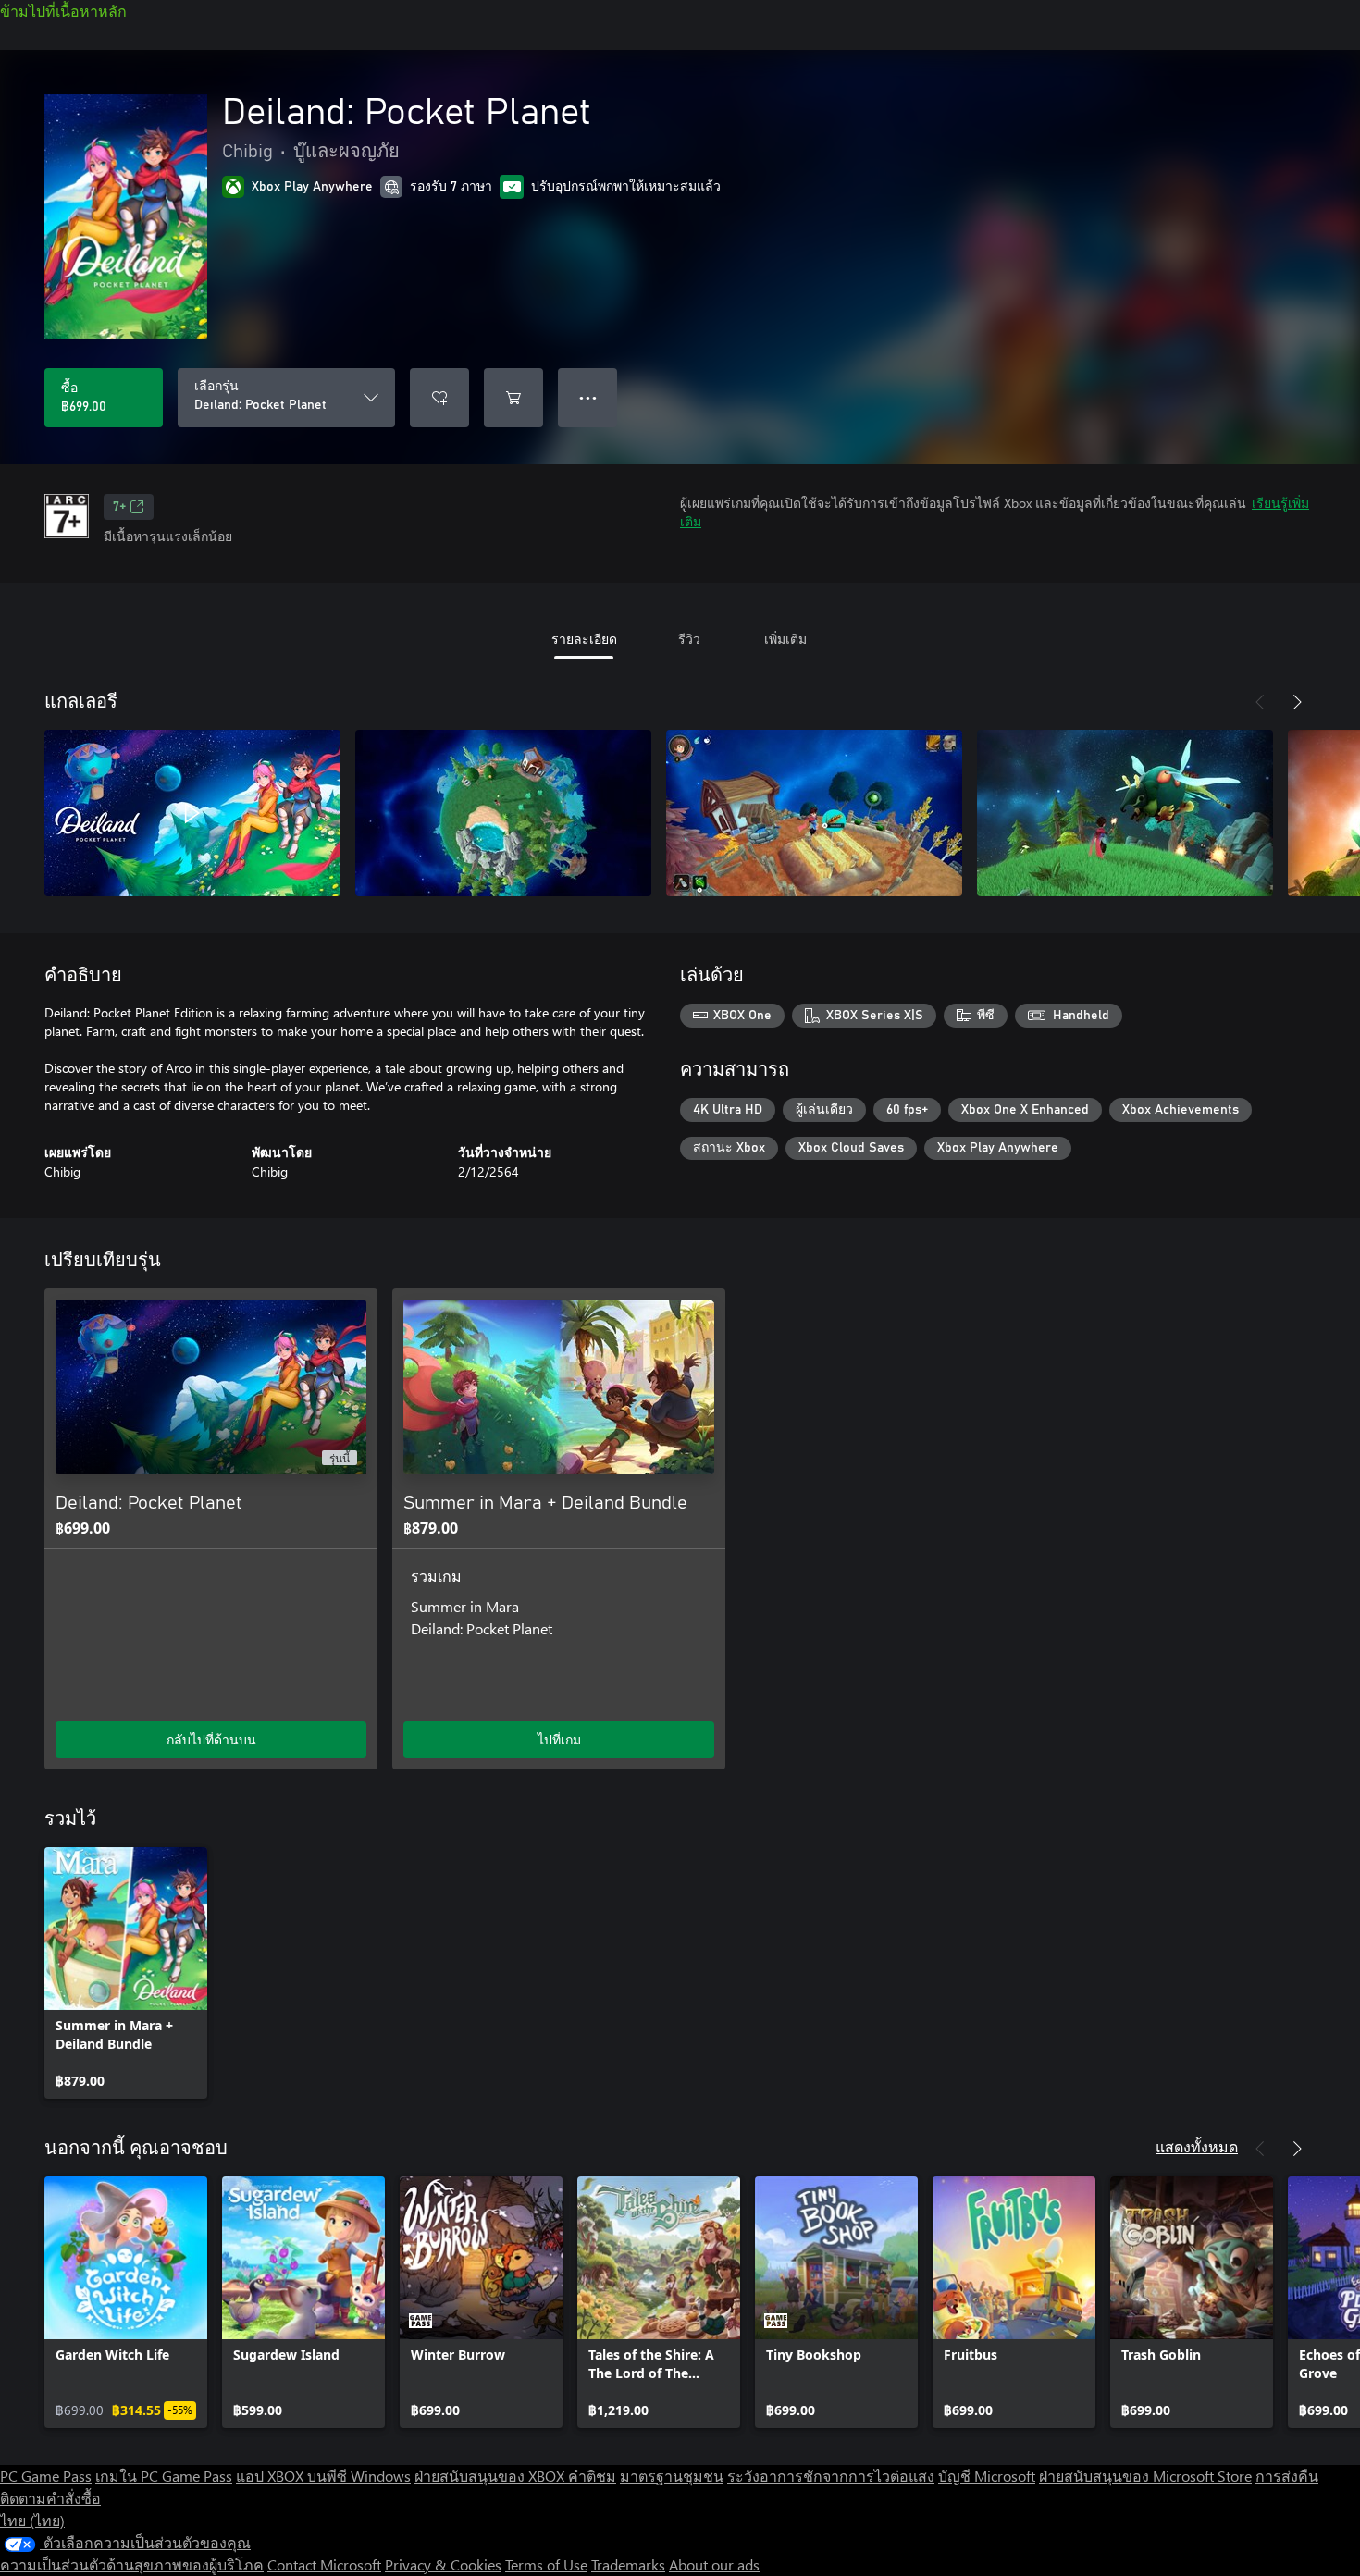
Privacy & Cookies (443, 2564)
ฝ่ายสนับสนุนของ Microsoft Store (1145, 2476)
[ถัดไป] (1297, 702)
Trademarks (628, 2564)
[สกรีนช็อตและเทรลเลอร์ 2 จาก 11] (503, 813)
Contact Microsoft (324, 2564)
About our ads (714, 2564)
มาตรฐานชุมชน (672, 2476)
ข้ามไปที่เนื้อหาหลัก (63, 11)
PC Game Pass (46, 2476)
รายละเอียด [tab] (584, 639)
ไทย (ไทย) (32, 2520)
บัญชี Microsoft (987, 2476)
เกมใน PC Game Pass (164, 2476)
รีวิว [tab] (689, 639)
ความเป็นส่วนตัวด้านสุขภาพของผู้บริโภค (132, 2564)
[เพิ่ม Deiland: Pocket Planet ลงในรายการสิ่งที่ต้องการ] (439, 398)
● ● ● (588, 397)
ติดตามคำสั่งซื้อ (50, 2498)
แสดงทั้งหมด (1197, 2146)
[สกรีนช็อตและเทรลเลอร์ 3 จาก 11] (814, 813)
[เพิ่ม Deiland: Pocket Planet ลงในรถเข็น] (513, 398)
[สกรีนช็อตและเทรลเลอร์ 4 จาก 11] (1125, 813)
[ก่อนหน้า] (1260, 702)
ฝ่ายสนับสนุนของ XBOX (491, 2476)
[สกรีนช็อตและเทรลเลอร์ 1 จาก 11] (192, 813)
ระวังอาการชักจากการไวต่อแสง (831, 2476)
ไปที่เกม (559, 1739)
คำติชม (592, 2476)
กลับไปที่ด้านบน (211, 1739)
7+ (119, 507)
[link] (126, 1973)
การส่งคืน (1287, 2476)
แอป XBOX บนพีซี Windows (323, 2476)
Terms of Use (546, 2564)
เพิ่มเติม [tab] (785, 639)
